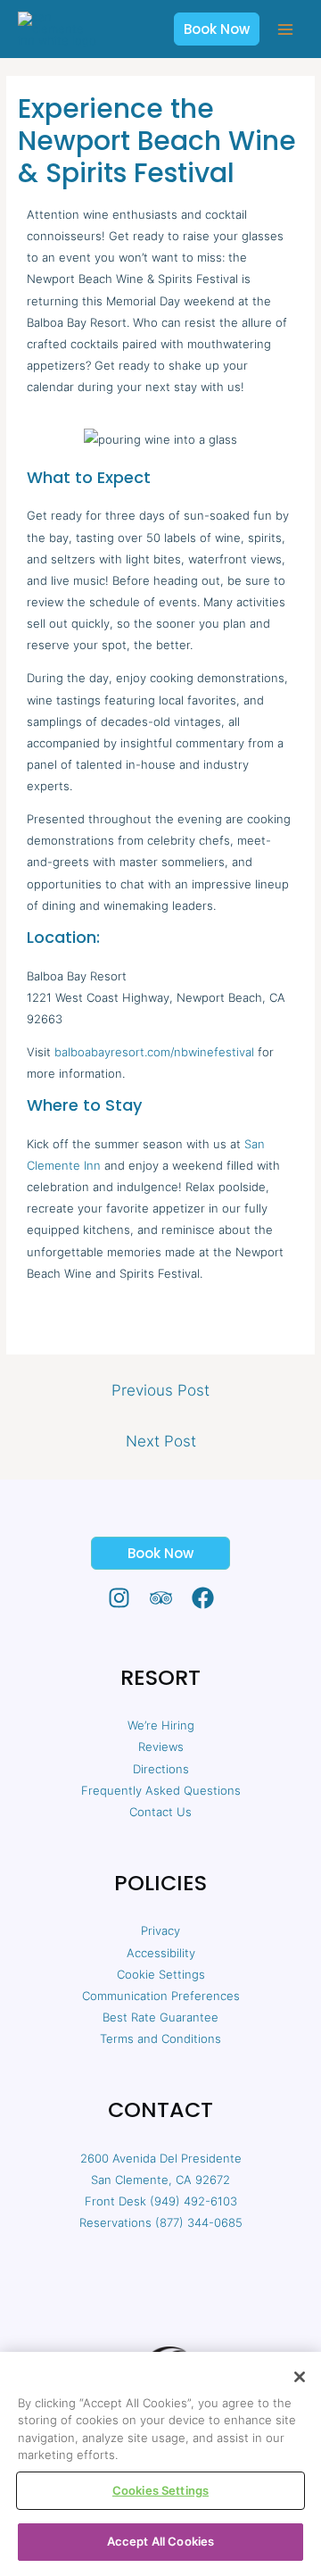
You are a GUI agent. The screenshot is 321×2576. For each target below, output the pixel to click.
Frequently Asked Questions (161, 1790)
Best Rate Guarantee (160, 2017)
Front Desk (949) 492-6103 (161, 2201)
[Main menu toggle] (286, 29)
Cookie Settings (161, 1974)
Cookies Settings (160, 2490)
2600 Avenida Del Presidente (161, 2158)
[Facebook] (203, 1598)
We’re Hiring (161, 1725)
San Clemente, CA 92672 (160, 2180)
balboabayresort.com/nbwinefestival (154, 1052)
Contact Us (160, 1812)
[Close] (300, 2377)
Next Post (161, 1441)
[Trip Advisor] (161, 1598)
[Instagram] (119, 1598)
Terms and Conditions (160, 2038)
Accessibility (161, 1953)
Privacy (160, 1930)
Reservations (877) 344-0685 (161, 2222)
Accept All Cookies (160, 2541)
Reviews (161, 1747)
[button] (217, 29)
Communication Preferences (161, 1996)
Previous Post (160, 1390)
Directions (161, 1769)
